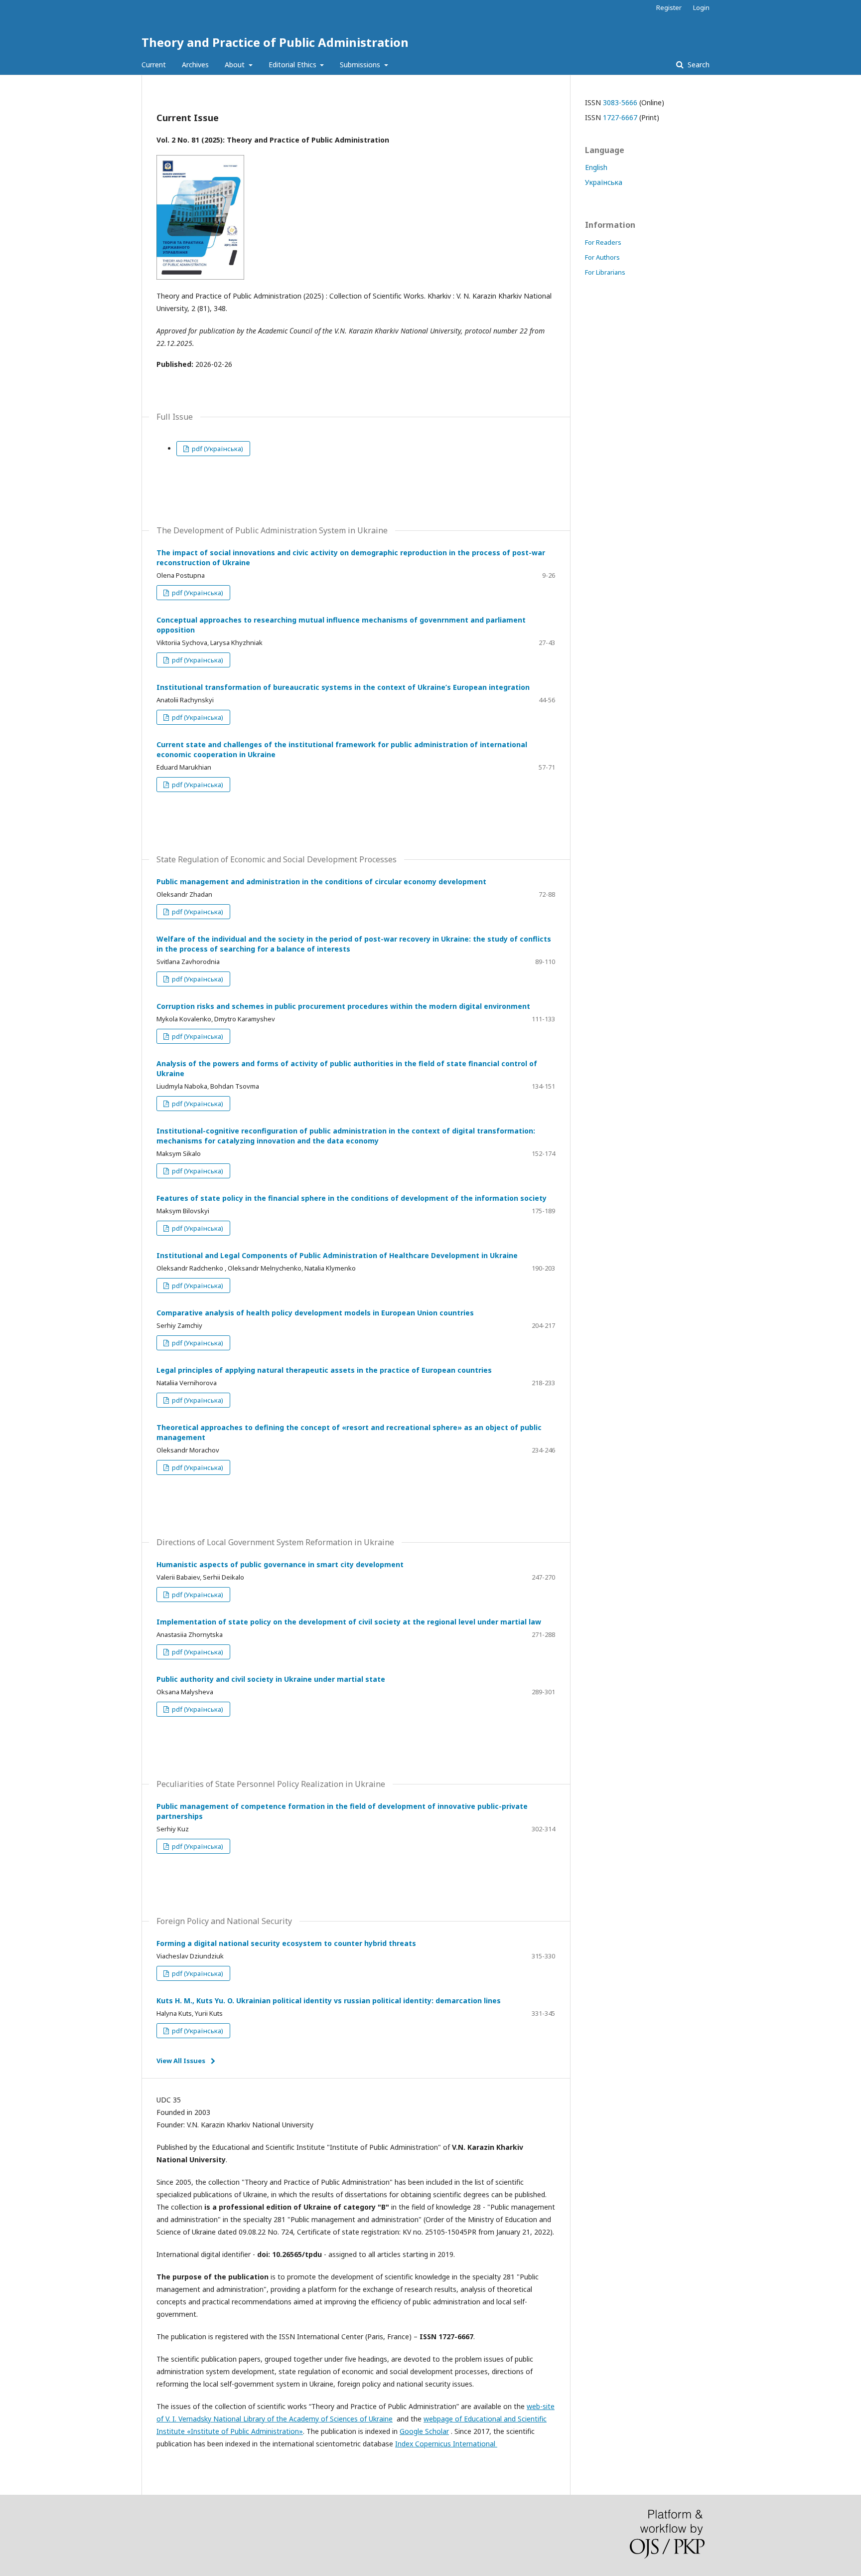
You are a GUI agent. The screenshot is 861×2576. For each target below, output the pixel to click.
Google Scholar (424, 2431)
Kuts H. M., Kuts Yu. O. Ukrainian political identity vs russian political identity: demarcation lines (329, 2001)
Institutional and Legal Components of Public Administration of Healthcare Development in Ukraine (337, 1255)
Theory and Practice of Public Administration (275, 42)
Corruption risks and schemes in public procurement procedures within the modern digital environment (343, 1006)
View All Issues (181, 2061)
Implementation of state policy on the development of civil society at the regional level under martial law (349, 1622)
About (236, 65)
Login (701, 7)
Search (698, 65)
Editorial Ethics (293, 65)
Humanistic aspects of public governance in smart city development (280, 1564)
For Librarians (605, 272)
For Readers (603, 242)
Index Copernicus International (446, 2444)
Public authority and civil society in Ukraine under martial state (271, 1679)
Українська (604, 182)
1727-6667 (620, 117)
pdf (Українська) (217, 449)
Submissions (361, 65)
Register (669, 7)
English (596, 167)
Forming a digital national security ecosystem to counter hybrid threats (286, 1943)
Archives (195, 65)
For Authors (602, 257)
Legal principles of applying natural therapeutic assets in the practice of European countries (324, 1370)
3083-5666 (620, 102)
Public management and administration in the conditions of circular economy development (321, 882)
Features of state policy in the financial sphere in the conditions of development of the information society (352, 1198)
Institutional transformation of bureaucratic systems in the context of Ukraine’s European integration (343, 687)
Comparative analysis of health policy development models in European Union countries (315, 1313)
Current (154, 65)
